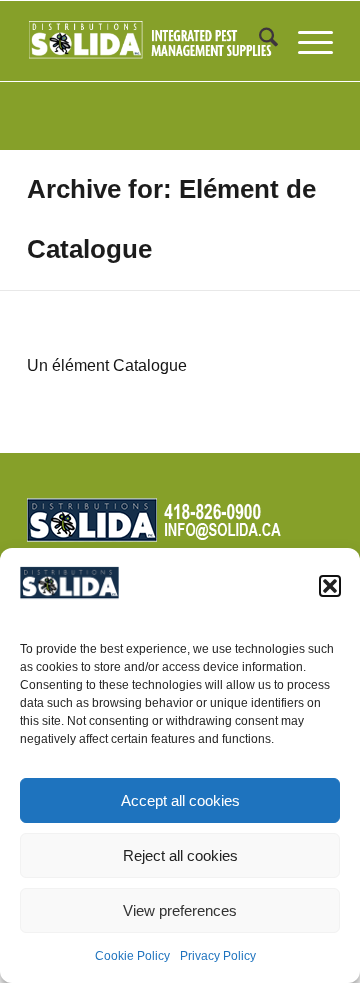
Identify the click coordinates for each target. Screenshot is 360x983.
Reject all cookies (180, 855)
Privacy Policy (218, 956)
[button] (330, 586)
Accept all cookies (180, 800)
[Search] (258, 41)
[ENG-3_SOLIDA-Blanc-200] (149, 41)
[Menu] (305, 41)
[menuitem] (258, 41)
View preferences (180, 910)
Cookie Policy (132, 956)
